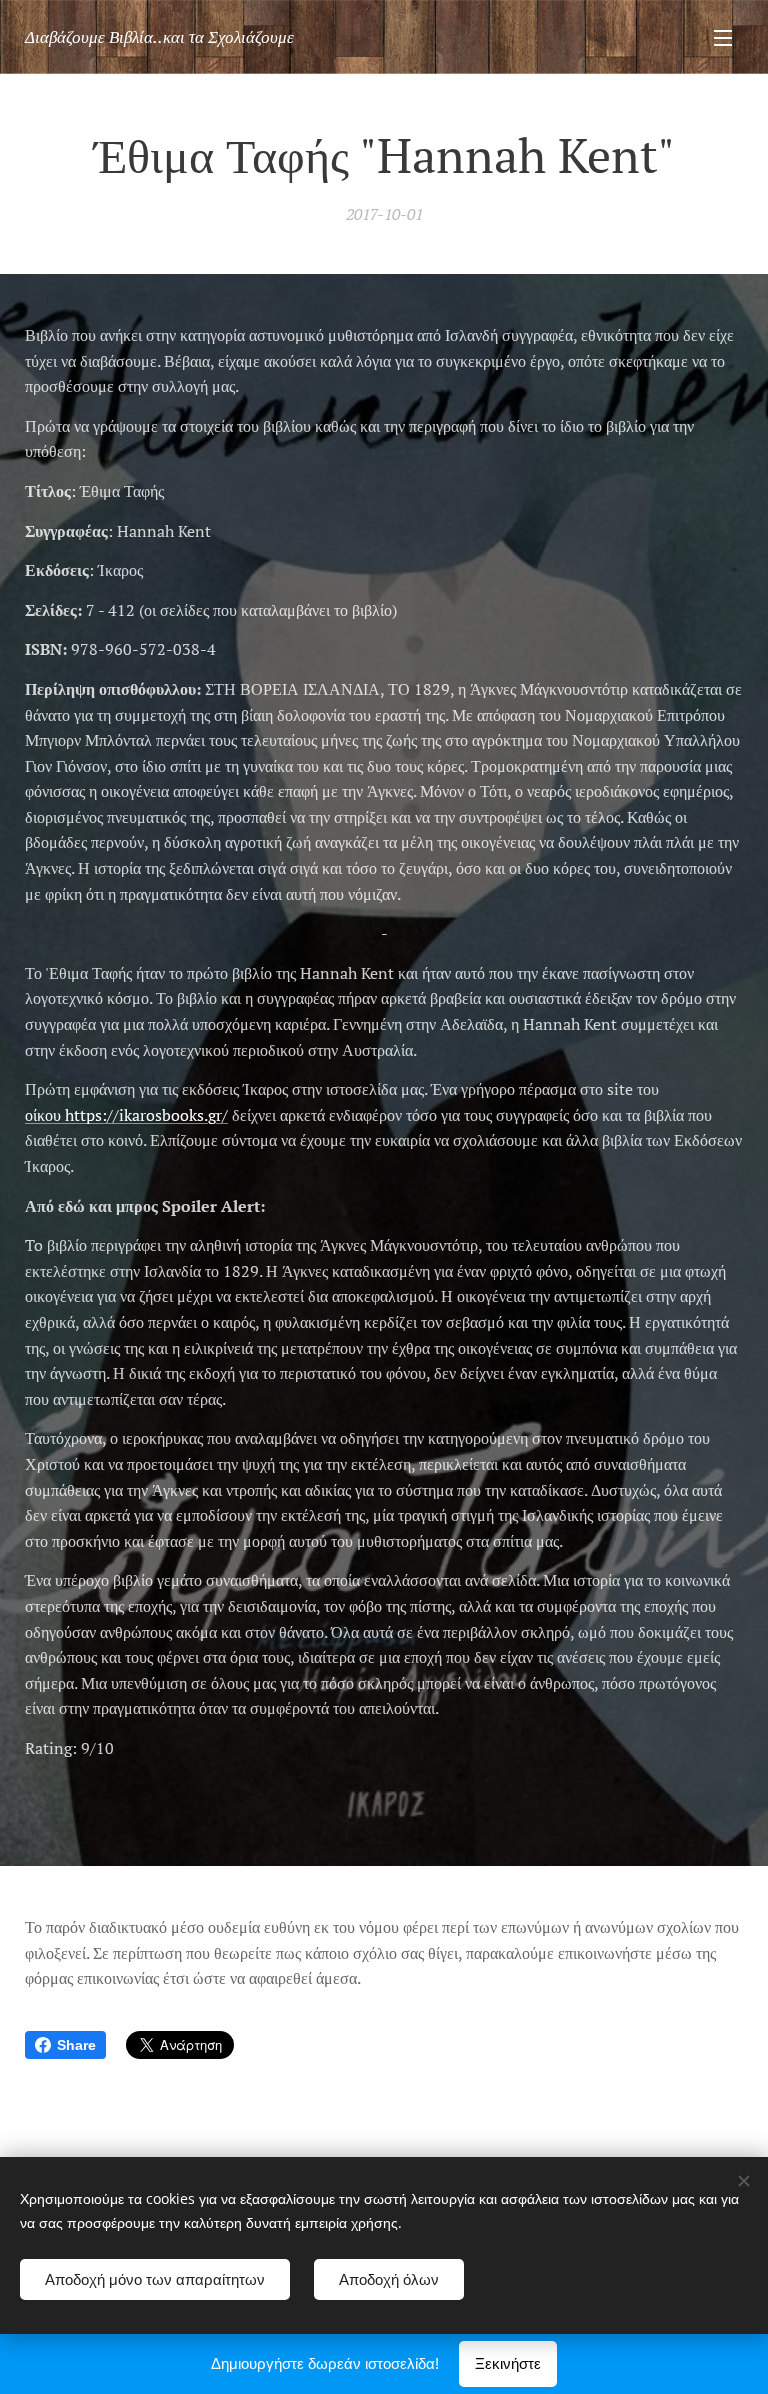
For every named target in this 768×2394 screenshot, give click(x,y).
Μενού (723, 37)
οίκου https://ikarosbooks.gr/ (126, 1115)
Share (76, 2045)
